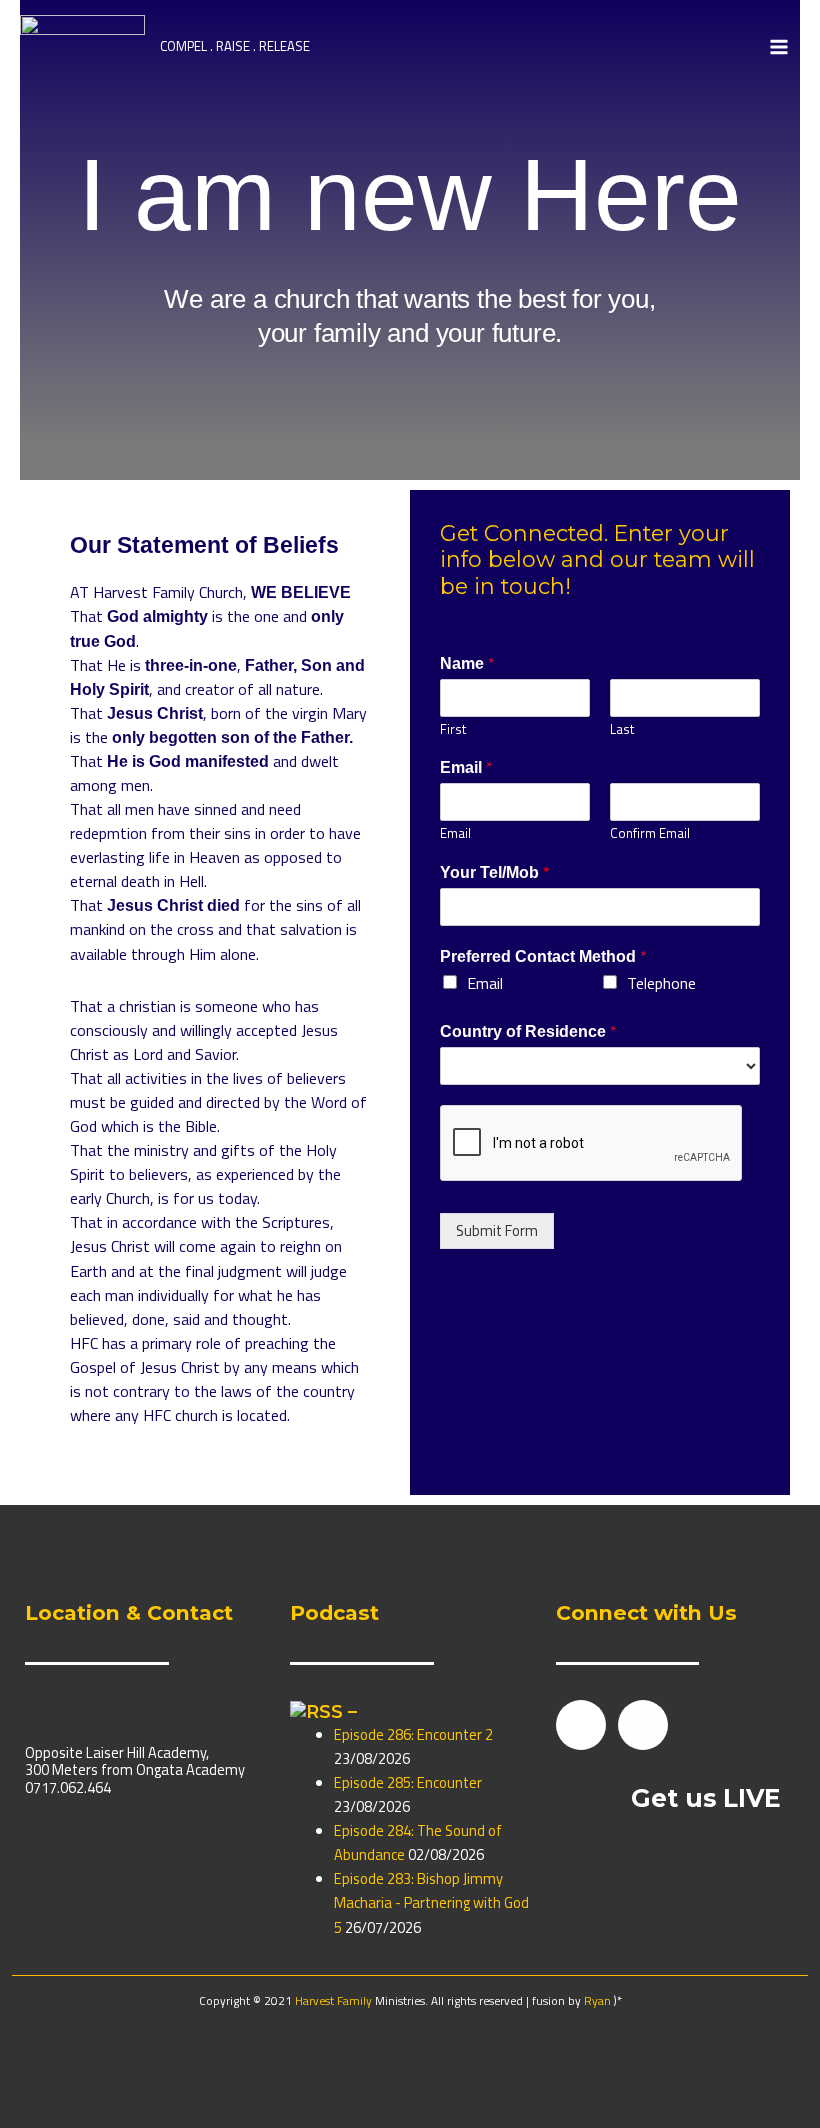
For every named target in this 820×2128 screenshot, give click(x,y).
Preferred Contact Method (543, 957)
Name (467, 664)
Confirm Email (650, 833)
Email (466, 768)
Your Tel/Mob (495, 873)
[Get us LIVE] (586, 1800)
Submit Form (497, 1230)
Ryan (597, 2001)
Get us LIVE (706, 1798)
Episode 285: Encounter (408, 1782)
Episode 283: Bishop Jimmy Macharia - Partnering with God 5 (431, 1902)
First (453, 729)
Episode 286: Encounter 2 (413, 1734)
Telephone (661, 983)
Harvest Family (335, 2001)
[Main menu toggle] (779, 47)
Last (622, 729)
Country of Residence (528, 1032)
